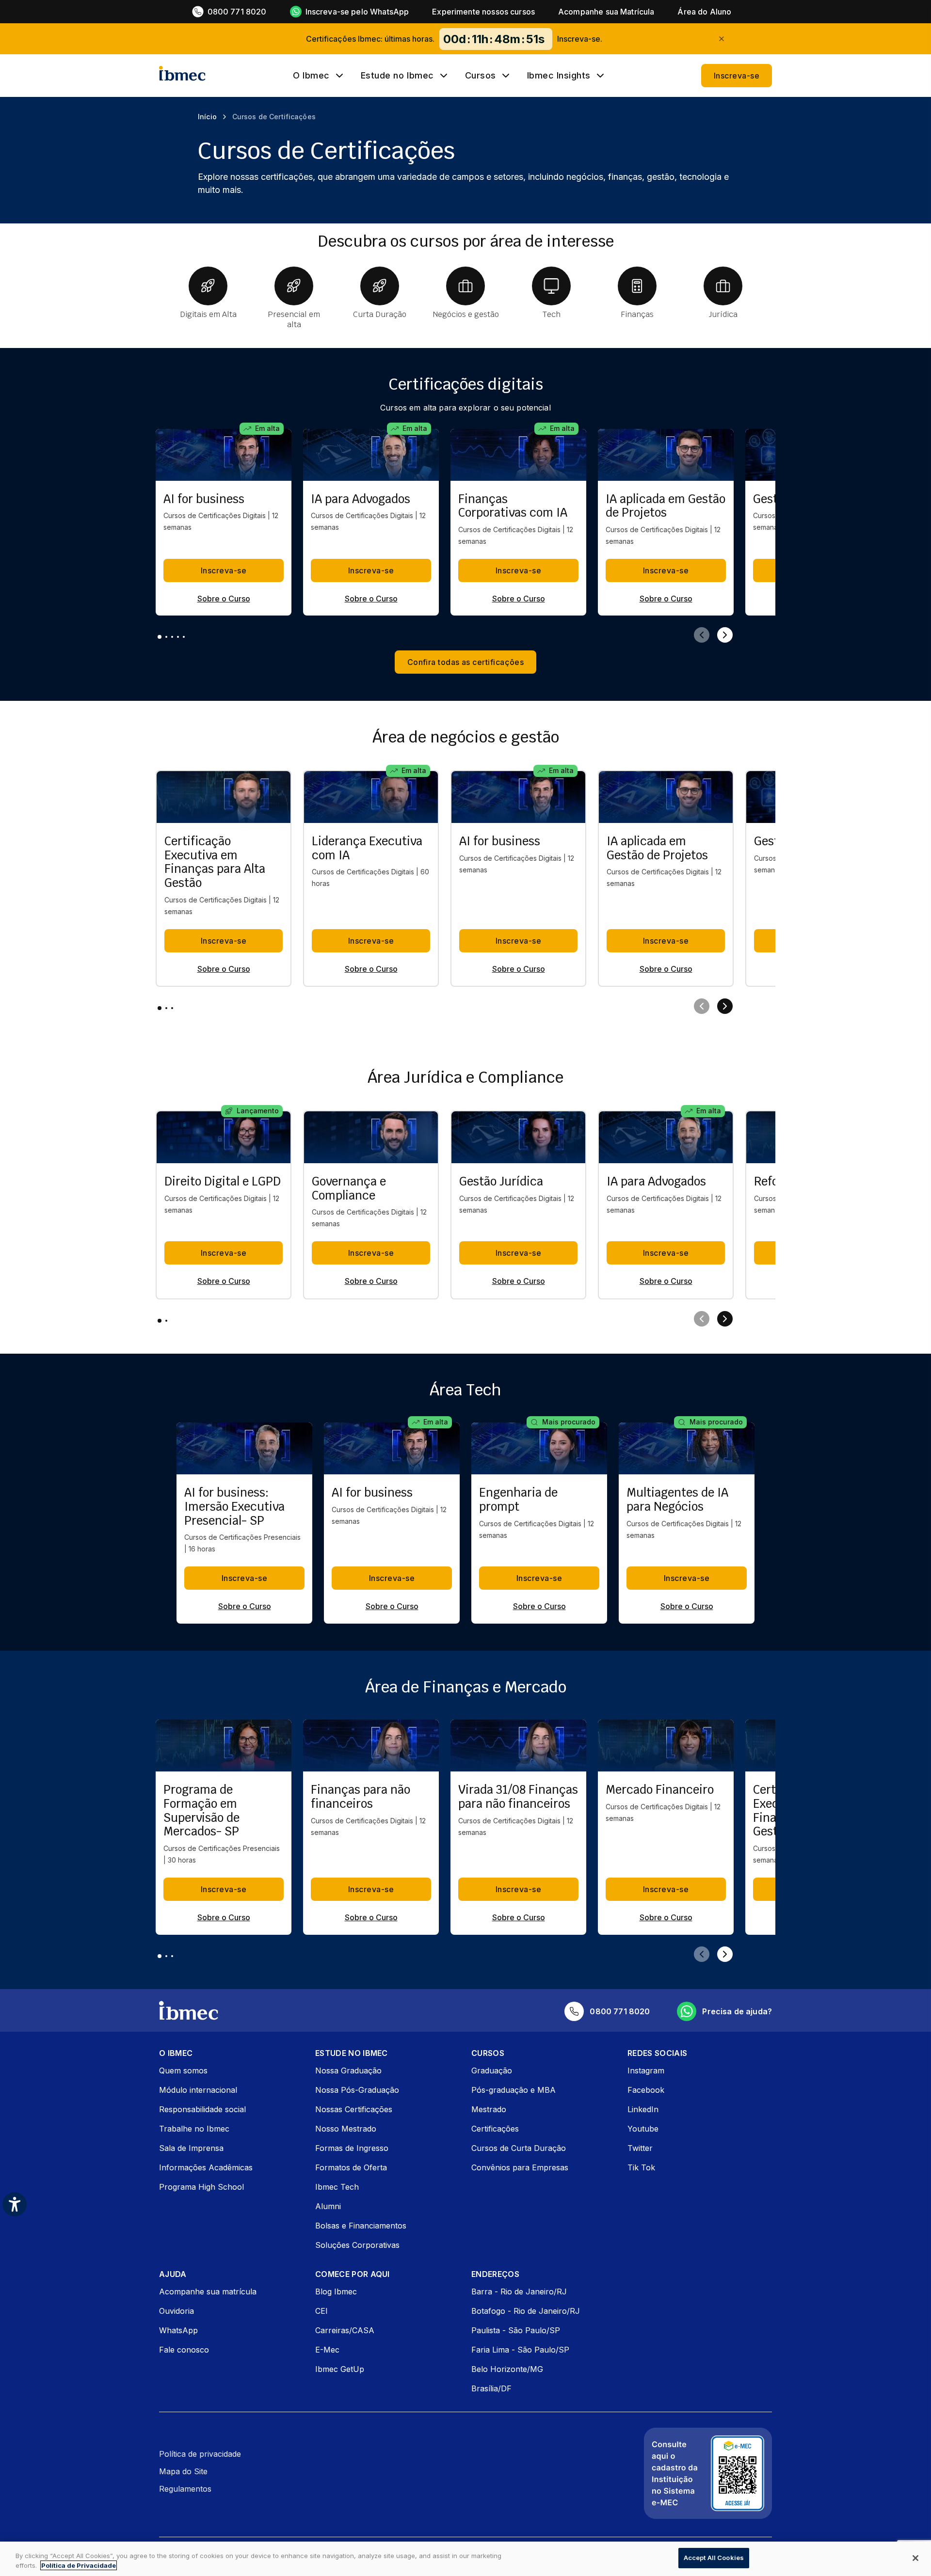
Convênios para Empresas (520, 2167)
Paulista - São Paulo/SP (516, 2330)
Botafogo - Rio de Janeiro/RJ (526, 2311)
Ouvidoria (177, 2311)
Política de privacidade (200, 2454)
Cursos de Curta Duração (519, 2148)
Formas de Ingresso (352, 2148)
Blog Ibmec (336, 2292)
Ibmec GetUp (340, 2369)
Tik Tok (641, 2167)
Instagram (646, 2070)
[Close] (915, 2558)
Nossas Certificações (354, 2109)
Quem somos (183, 2070)
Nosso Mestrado (346, 2129)
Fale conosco (184, 2350)
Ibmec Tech (337, 2187)
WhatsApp (178, 2330)
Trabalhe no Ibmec (194, 2129)
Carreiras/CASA (345, 2330)
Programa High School (201, 2187)
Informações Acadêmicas (206, 2167)
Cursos (481, 76)
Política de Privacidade (79, 2565)
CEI (321, 2311)
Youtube (643, 2129)
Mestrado (489, 2109)
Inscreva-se (737, 76)
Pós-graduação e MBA (514, 2090)
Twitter (640, 2148)
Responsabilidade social (202, 2109)
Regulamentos (185, 2489)
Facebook (646, 2090)
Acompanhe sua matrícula (208, 2292)
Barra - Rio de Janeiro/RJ (519, 2292)
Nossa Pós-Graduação (357, 2090)
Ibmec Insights (559, 76)
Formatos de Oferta (351, 2167)
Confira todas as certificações (466, 662)
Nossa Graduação (348, 2070)
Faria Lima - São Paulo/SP (520, 2350)
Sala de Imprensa (191, 2148)
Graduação (492, 2070)
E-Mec (327, 2350)
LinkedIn (643, 2109)
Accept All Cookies (714, 2558)
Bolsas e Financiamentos (361, 2226)
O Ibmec (311, 76)
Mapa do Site (183, 2471)
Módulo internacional (198, 2090)
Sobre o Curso (224, 599)
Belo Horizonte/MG (507, 2369)
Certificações (495, 2129)
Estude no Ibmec (397, 76)
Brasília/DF (491, 2388)
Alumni (328, 2206)
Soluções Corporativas (357, 2245)
